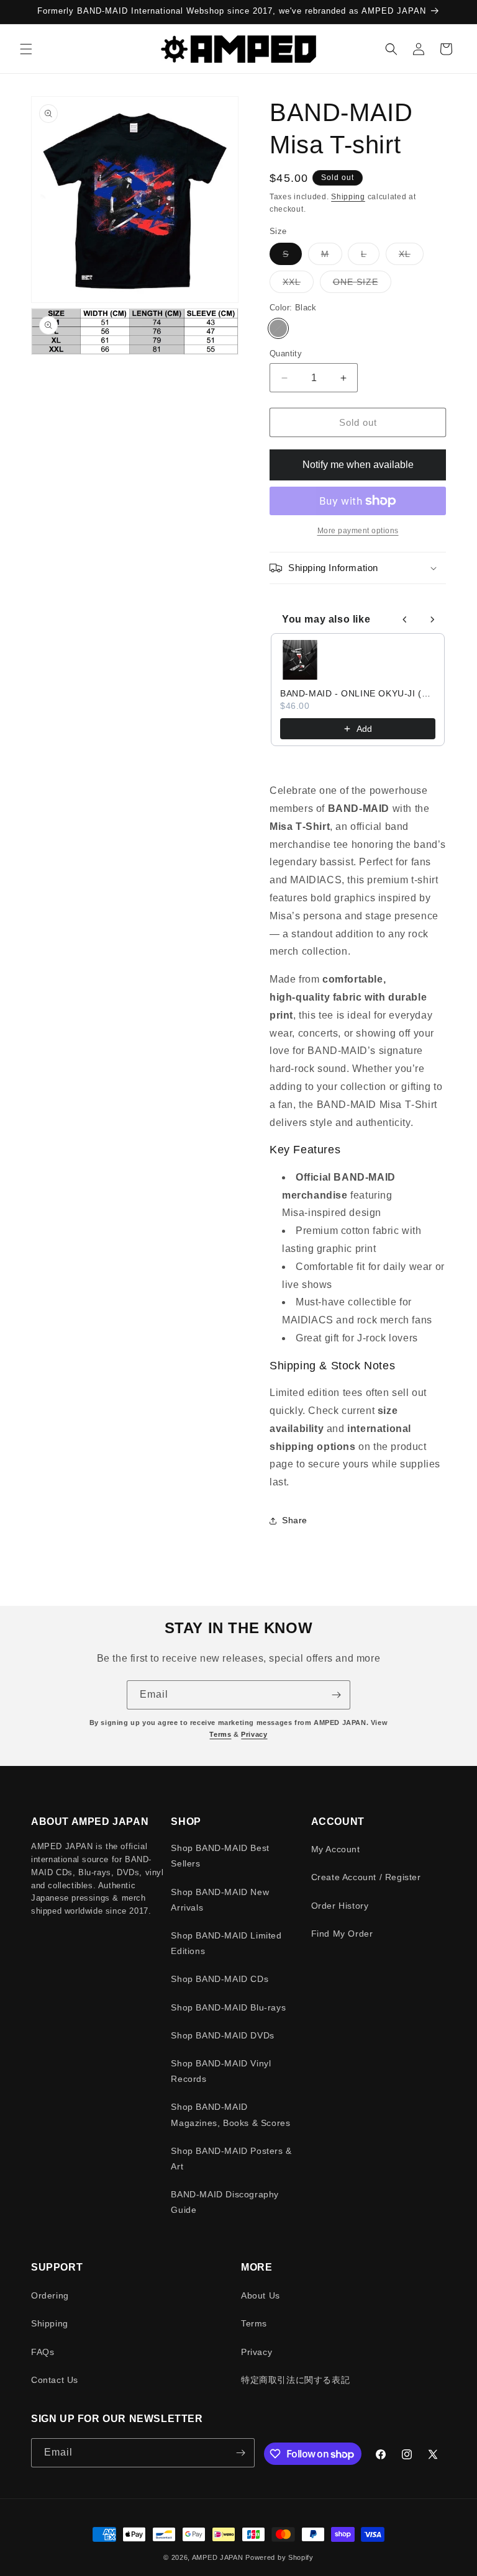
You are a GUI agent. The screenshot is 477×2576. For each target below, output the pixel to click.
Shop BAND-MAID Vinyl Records (221, 2071)
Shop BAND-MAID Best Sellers (220, 1856)
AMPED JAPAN (218, 2557)
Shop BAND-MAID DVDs (222, 2035)
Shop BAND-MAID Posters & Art (231, 2159)
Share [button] (295, 1520)
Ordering (50, 2295)
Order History (340, 1906)
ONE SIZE (362, 285)
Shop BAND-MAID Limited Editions (226, 1943)
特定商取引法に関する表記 (295, 2380)
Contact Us (55, 2380)
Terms (220, 1734)
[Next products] (432, 619)
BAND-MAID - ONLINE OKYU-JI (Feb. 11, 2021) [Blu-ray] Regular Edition (358, 693)
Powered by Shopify (279, 2557)
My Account (336, 1849)
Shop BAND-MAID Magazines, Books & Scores (230, 2114)
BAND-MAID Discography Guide (225, 2202)
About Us (261, 2295)
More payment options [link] (358, 531)
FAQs (43, 2352)
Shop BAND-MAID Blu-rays (228, 2007)
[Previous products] (405, 619)
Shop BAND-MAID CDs (220, 1979)
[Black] (278, 328)
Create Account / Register (366, 1877)
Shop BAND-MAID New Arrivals (220, 1900)
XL (411, 257)
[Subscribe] (336, 1695)
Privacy (254, 1734)
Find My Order (342, 1934)
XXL (298, 285)
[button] (26, 49)
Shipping (348, 197)
